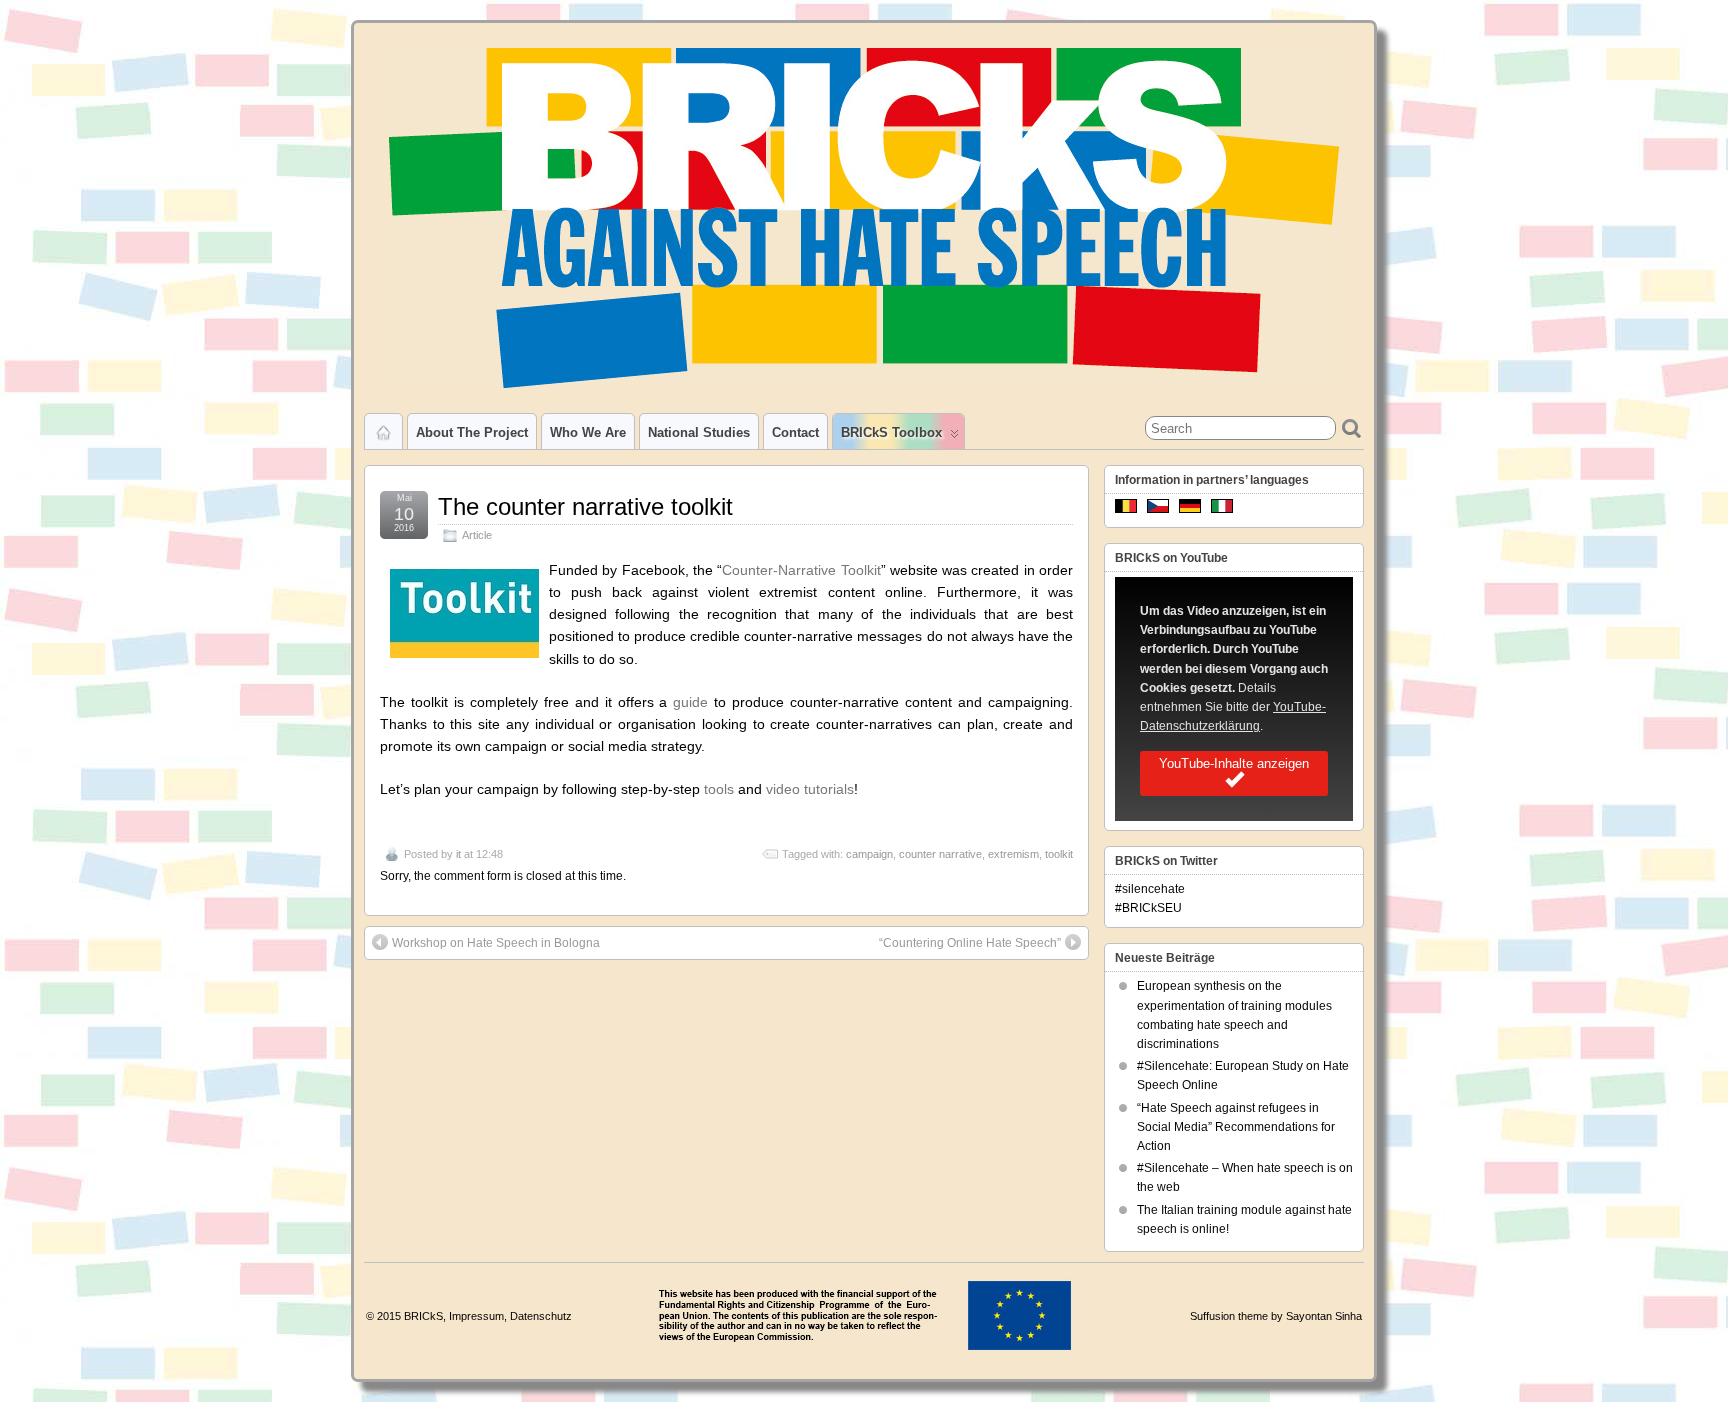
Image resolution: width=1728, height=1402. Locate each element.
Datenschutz (541, 1316)
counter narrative (940, 854)
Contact (795, 432)
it (458, 854)
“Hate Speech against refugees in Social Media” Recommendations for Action (1236, 1127)
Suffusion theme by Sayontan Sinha (1276, 1316)
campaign (869, 854)
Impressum (476, 1316)
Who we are (588, 432)
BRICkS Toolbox (891, 432)
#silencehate (1150, 889)
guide (690, 702)
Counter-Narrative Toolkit (801, 570)
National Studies (699, 432)
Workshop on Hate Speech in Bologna (496, 943)
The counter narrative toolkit (585, 506)
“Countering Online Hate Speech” (970, 943)
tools (719, 789)
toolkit (1059, 854)
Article (477, 535)
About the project (472, 432)
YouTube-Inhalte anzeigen (1234, 763)
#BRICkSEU (1148, 908)
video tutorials (810, 789)
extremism (1013, 854)
